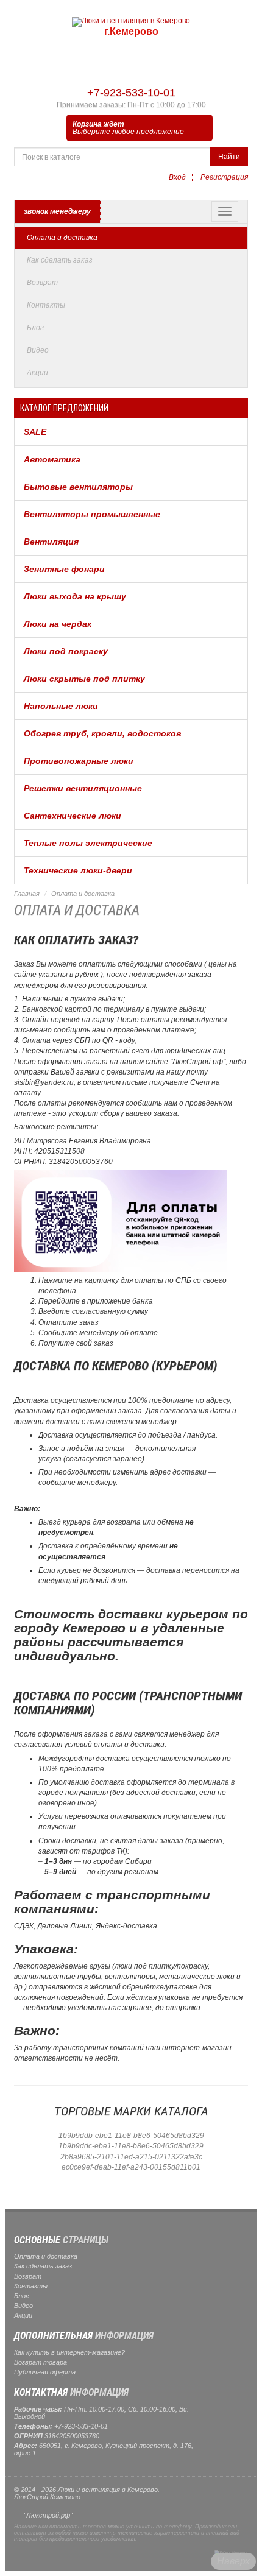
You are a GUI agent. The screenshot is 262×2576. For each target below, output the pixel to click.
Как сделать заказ (60, 260)
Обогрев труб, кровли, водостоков (102, 733)
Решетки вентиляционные (83, 788)
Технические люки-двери (78, 870)
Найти (229, 157)
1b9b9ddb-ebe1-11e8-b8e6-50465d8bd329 (131, 2136)
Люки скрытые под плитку (84, 679)
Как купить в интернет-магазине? (69, 2352)
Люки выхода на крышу (75, 596)
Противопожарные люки (79, 761)
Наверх (233, 2561)
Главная (27, 894)
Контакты (46, 305)
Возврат (42, 283)
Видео (38, 350)
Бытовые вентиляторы (78, 487)
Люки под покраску (66, 651)
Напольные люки (61, 706)
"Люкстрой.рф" (48, 2515)
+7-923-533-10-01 (131, 93)
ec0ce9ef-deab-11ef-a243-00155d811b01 (131, 2167)
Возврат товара (41, 2362)
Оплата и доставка (62, 238)
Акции (37, 373)
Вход (177, 177)
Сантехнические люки (73, 816)
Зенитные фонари (64, 569)
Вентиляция (51, 542)
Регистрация (224, 177)
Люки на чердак (58, 624)
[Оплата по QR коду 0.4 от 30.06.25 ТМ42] (121, 1221)
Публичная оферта (45, 2372)
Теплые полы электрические (88, 843)
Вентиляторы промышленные (92, 514)
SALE (35, 432)
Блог (35, 328)
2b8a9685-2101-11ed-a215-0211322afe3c (131, 2157)
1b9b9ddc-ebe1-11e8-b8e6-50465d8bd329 (131, 2146)
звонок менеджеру (57, 211)
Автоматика (52, 459)
